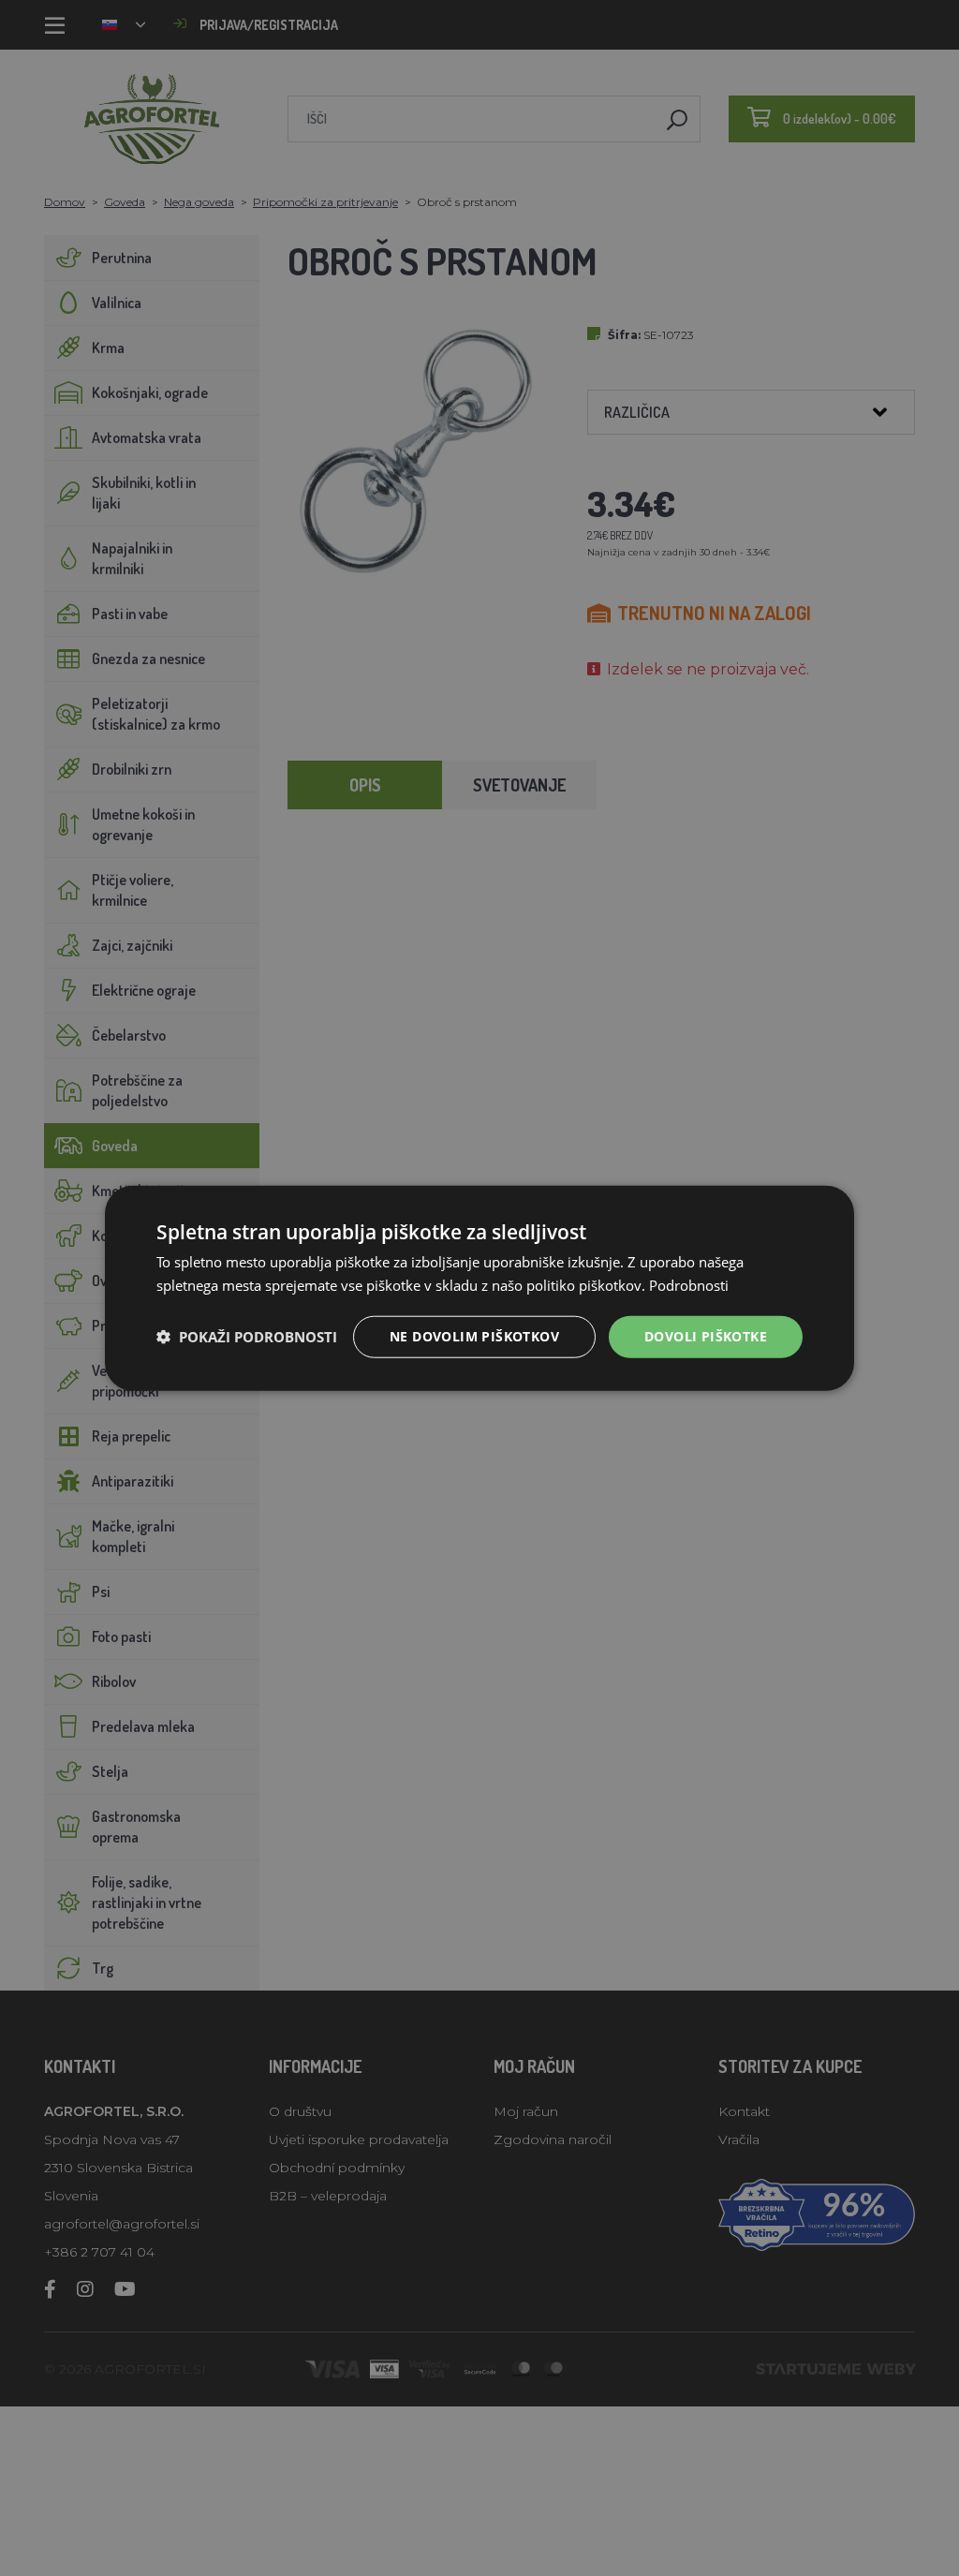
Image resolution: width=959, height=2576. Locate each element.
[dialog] (479, 1288)
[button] (247, 1337)
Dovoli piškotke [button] (706, 1336)
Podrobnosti (689, 1285)
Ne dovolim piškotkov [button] (474, 1336)
